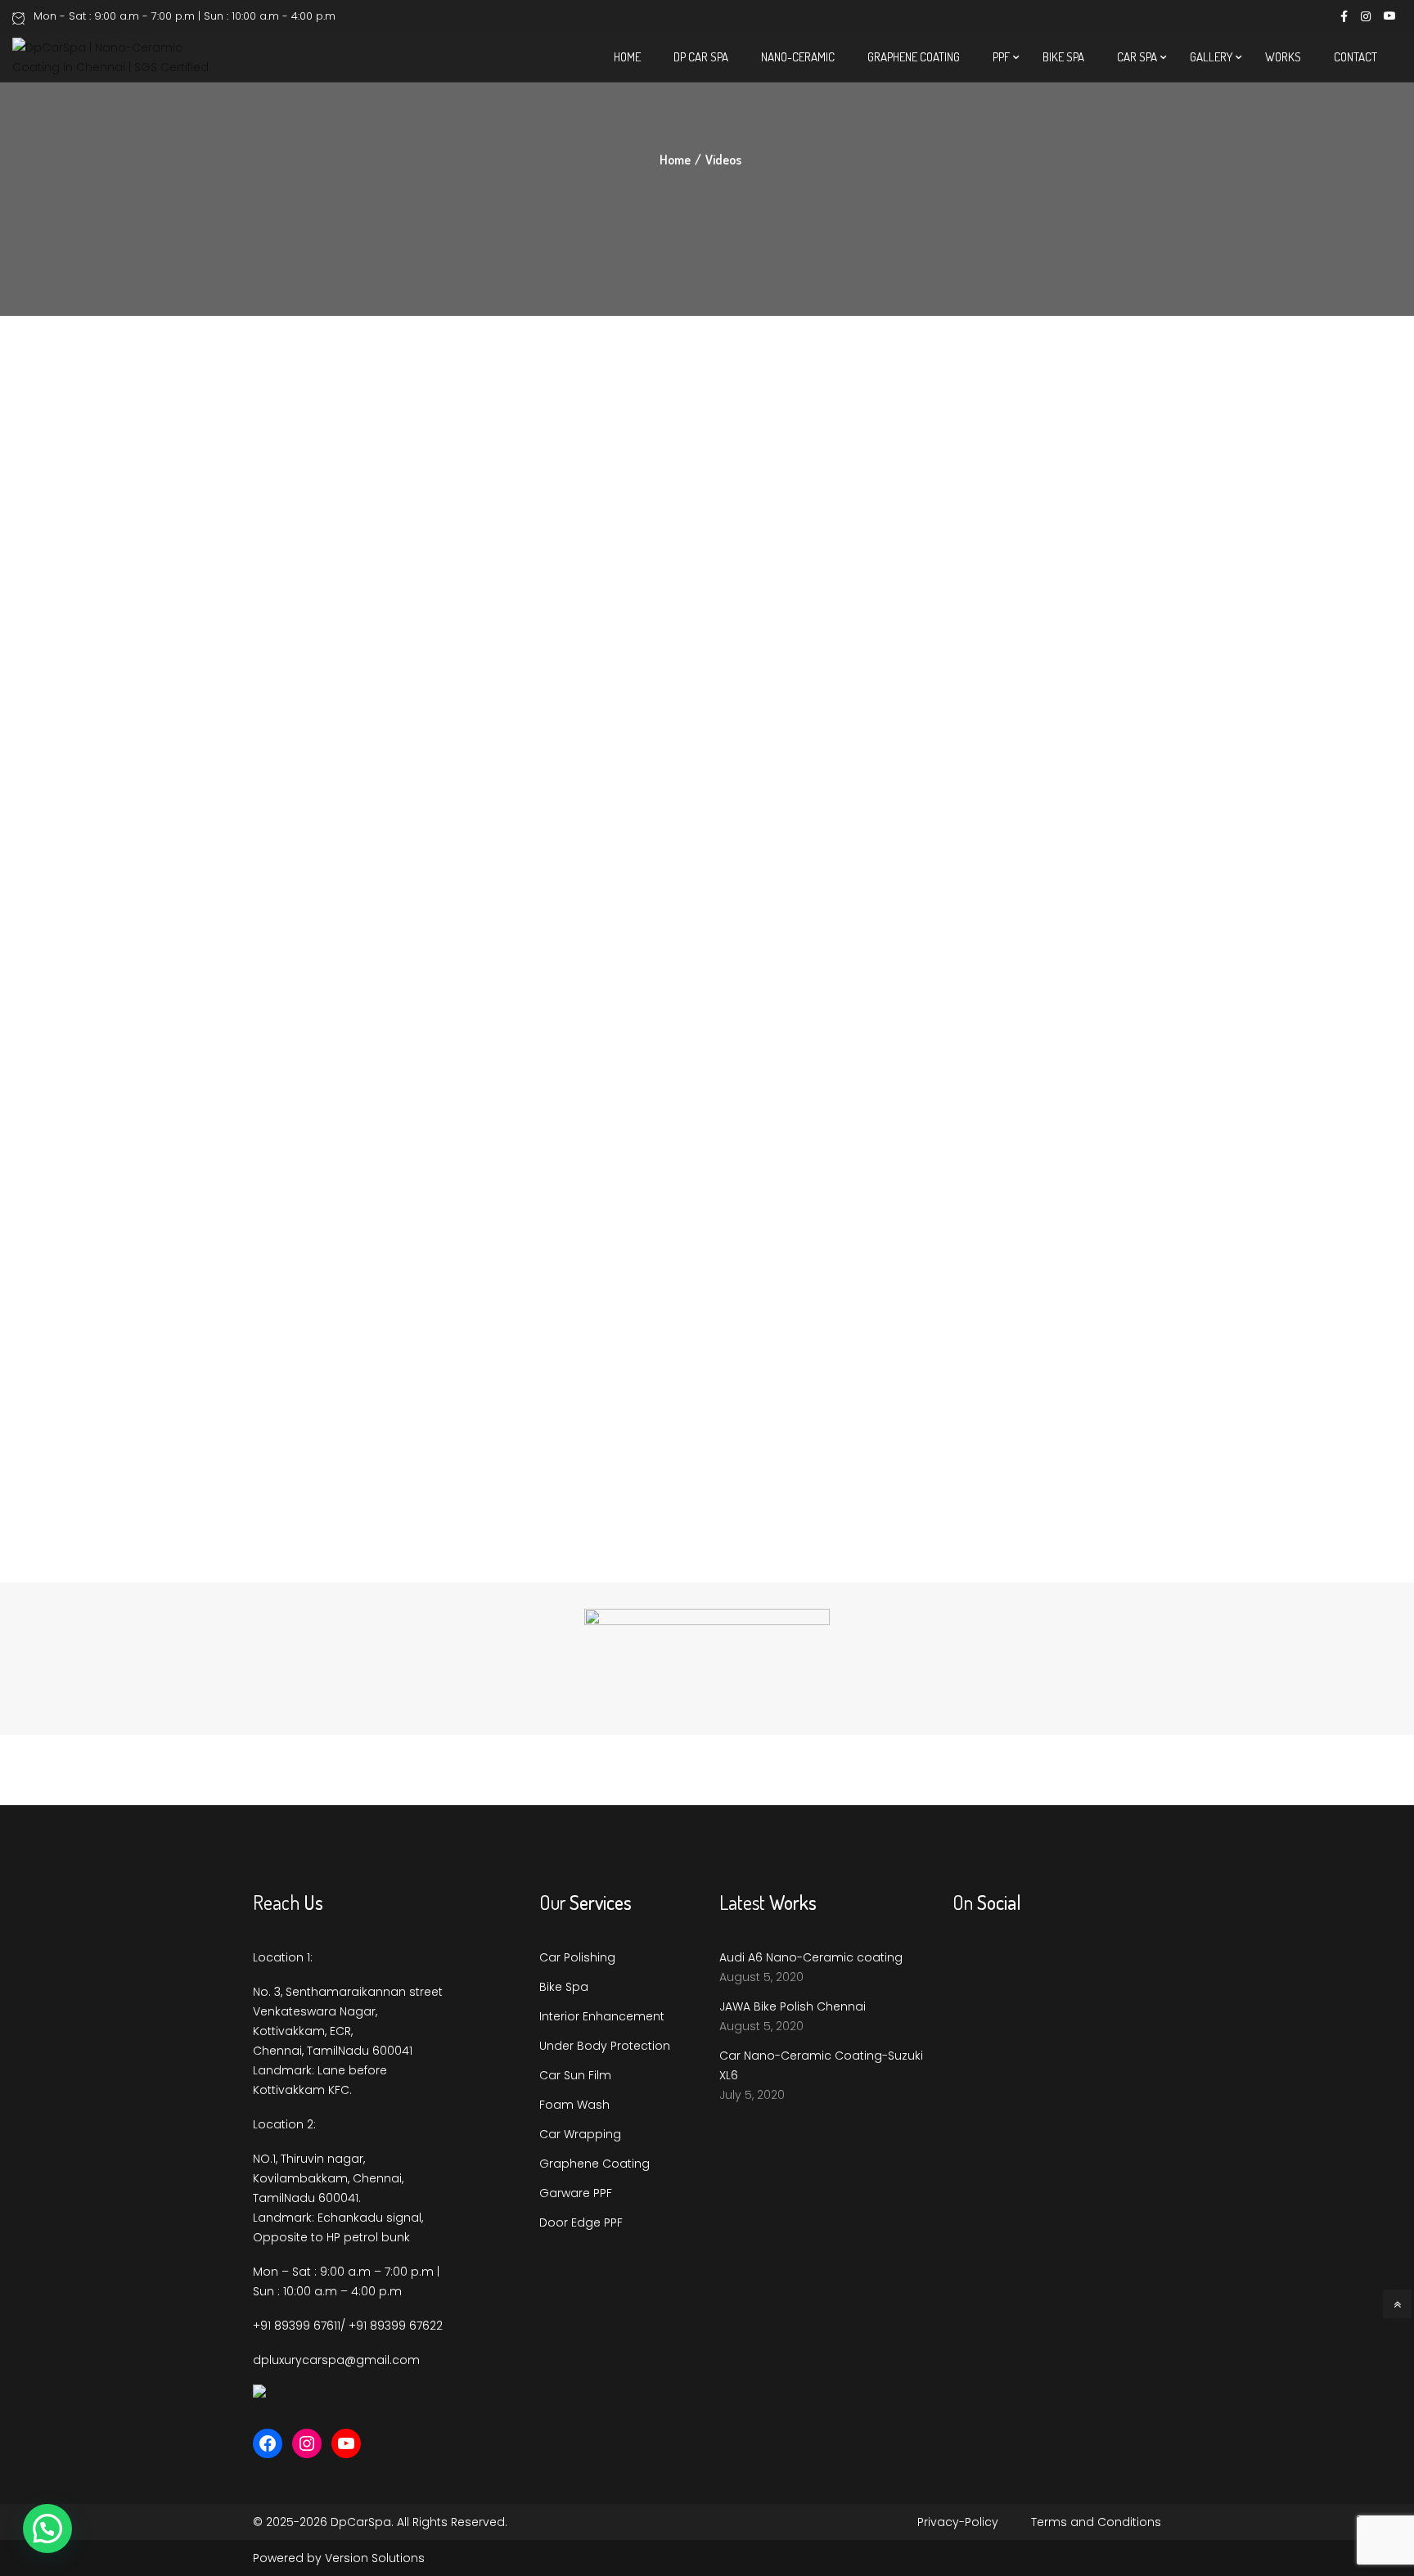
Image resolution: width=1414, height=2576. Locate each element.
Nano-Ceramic (798, 57)
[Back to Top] (1397, 2304)
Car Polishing (577, 1957)
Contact (1355, 57)
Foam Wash (574, 2105)
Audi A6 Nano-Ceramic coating (811, 1957)
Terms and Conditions (1096, 2522)
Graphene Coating (914, 57)
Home (627, 57)
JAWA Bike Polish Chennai (793, 2006)
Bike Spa (1063, 57)
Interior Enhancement (602, 2016)
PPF (1001, 57)
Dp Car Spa (701, 57)
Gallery (1211, 57)
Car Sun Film (575, 2075)
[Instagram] (307, 2443)
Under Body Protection (605, 2046)
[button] (47, 2529)
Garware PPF (576, 2193)
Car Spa (1137, 57)
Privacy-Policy (958, 2522)
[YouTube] (346, 2443)
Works (1283, 57)
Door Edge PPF (581, 2222)
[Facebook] (268, 2443)
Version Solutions (375, 2558)
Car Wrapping (580, 2134)
